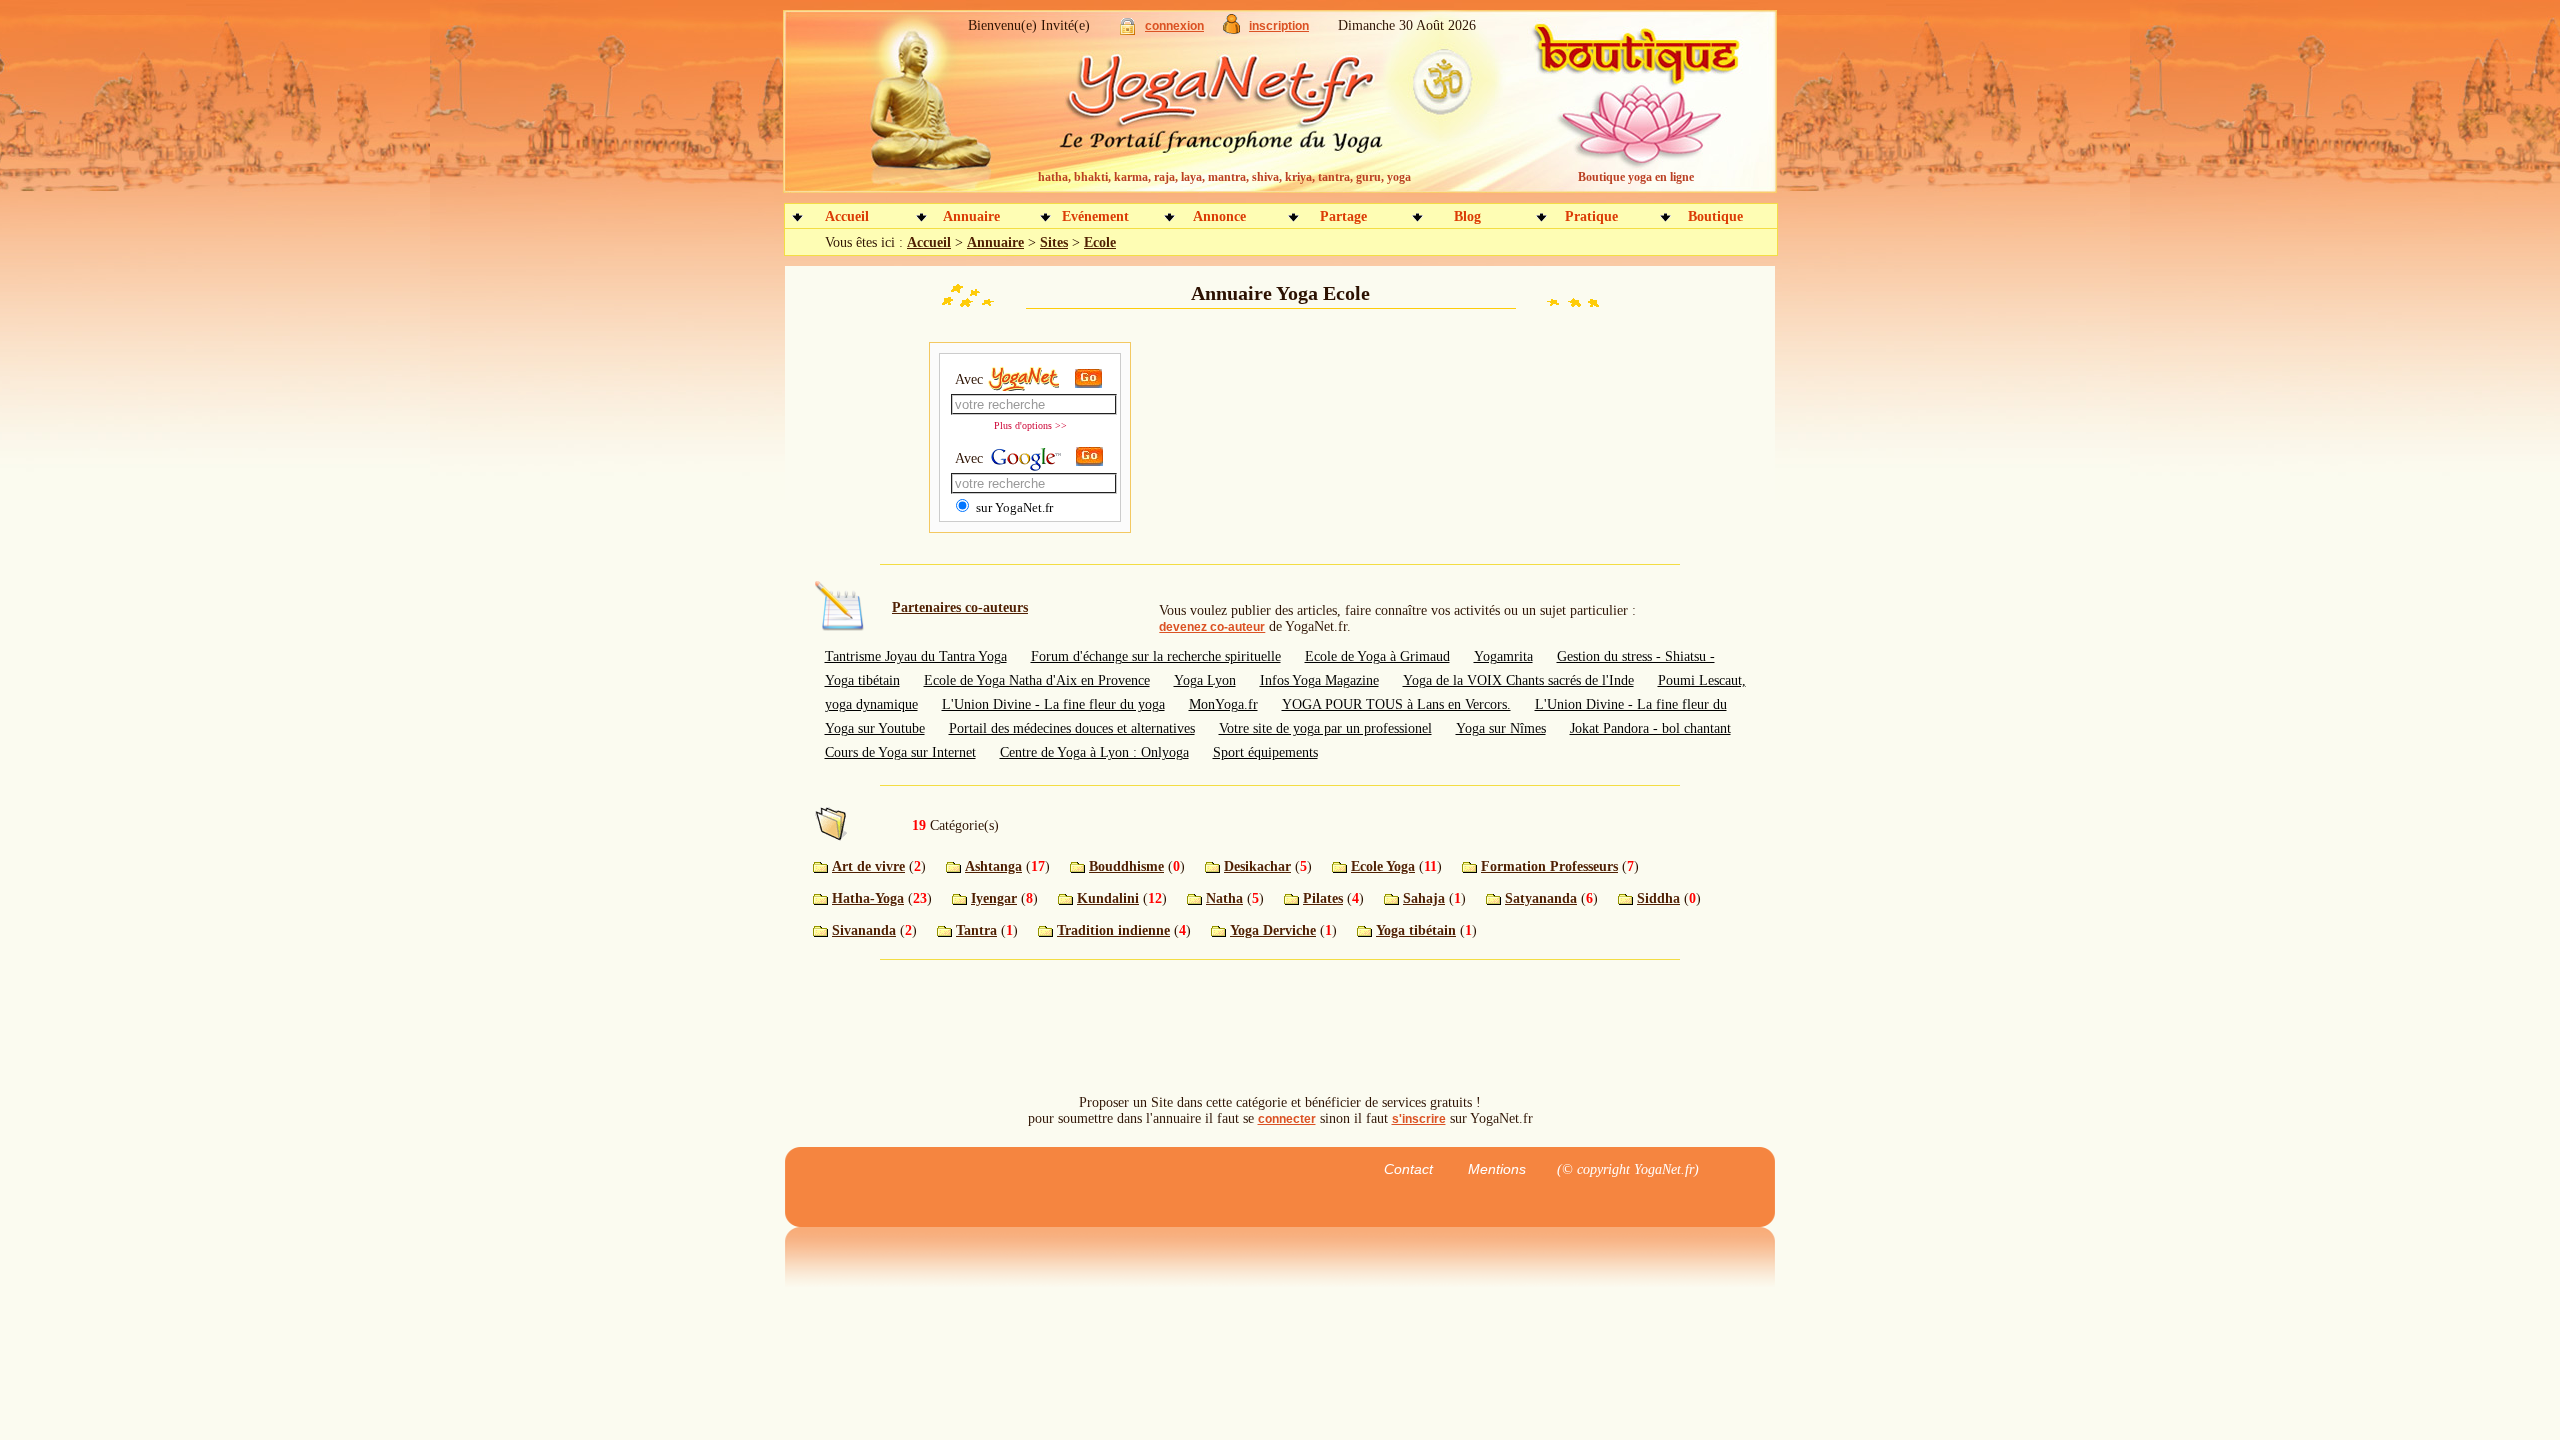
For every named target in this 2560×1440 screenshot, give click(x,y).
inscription (1279, 26)
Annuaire (971, 216)
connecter (1287, 1119)
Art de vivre (868, 866)
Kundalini (1108, 898)
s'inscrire (1419, 1119)
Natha (1224, 898)
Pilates (1323, 898)
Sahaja (1424, 898)
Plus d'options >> (1030, 425)
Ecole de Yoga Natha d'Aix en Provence (1037, 680)
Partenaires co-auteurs (960, 607)
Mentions (1497, 1169)
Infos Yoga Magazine (1319, 680)
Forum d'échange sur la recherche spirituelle (1156, 656)
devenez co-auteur (1212, 627)
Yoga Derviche (1273, 930)
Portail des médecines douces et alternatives (1072, 728)
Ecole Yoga (1383, 866)
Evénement (1095, 216)
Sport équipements (1265, 752)
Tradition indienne (1113, 930)
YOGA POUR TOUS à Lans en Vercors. (1396, 704)
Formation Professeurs (1549, 866)
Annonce (1219, 216)
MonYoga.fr (1223, 704)
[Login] (1127, 30)
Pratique (1591, 216)
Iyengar (994, 898)
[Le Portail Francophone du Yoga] (1235, 110)
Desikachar (1257, 866)
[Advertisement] (1280, 440)
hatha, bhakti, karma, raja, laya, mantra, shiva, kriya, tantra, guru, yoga (1224, 177)
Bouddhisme (1126, 866)
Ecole (1100, 242)
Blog (1467, 216)
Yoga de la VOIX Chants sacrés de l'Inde (1518, 680)
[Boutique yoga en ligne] (1633, 110)
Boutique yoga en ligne (1636, 177)
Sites (1054, 242)
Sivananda (864, 930)
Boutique (1715, 216)
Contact (1408, 1169)
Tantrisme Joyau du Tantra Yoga (916, 656)
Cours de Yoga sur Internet (900, 752)
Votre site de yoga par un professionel (1325, 728)
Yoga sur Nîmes (1501, 728)
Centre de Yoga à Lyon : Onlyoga (1094, 752)
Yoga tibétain (1416, 930)
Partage (1343, 216)
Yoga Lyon (1205, 680)
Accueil (847, 216)
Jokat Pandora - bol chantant (1650, 728)
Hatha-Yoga (868, 898)
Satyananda (1541, 898)
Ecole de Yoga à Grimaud (1377, 656)
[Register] (1231, 29)
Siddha (1658, 898)
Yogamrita (1503, 656)
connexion (1174, 26)
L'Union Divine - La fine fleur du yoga (1053, 704)
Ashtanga (993, 866)
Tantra (976, 930)
